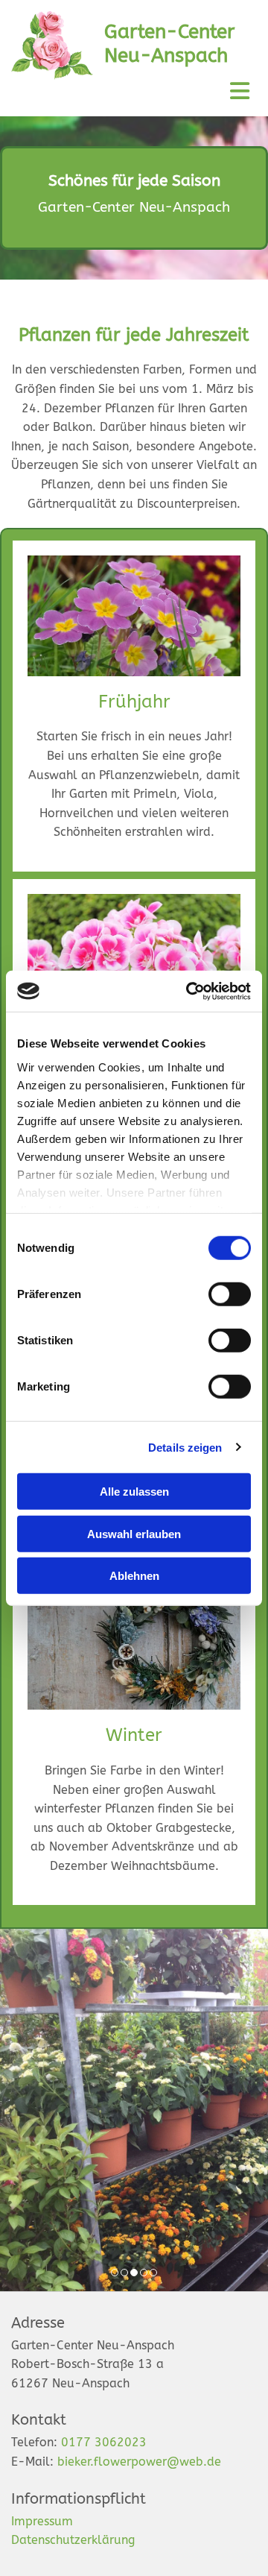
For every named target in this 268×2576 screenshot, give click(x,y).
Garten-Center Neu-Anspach (169, 43)
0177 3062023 (104, 2442)
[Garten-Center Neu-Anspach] (52, 45)
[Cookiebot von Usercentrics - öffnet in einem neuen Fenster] (189, 991)
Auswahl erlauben (134, 1533)
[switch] (230, 1294)
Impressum (42, 2521)
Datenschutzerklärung (73, 2540)
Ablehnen (134, 1576)
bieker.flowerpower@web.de (139, 2462)
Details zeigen (185, 1447)
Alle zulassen (134, 1492)
